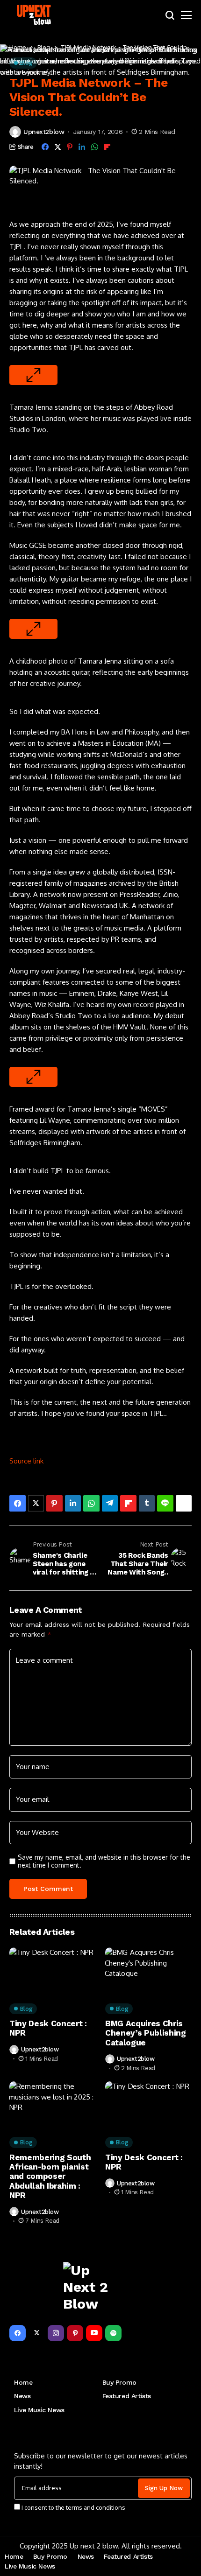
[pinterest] (75, 2333)
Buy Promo (119, 2382)
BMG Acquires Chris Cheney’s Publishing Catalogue (146, 2033)
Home (23, 2382)
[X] (37, 2333)
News (22, 2396)
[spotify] (113, 2333)
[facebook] (18, 2333)
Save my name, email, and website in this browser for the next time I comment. (104, 1861)
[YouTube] (94, 2333)
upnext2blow (44, 132)
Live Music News (39, 2410)
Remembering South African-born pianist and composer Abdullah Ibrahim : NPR (50, 2177)
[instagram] (56, 2333)
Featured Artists (127, 2396)
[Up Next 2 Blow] (35, 15)
